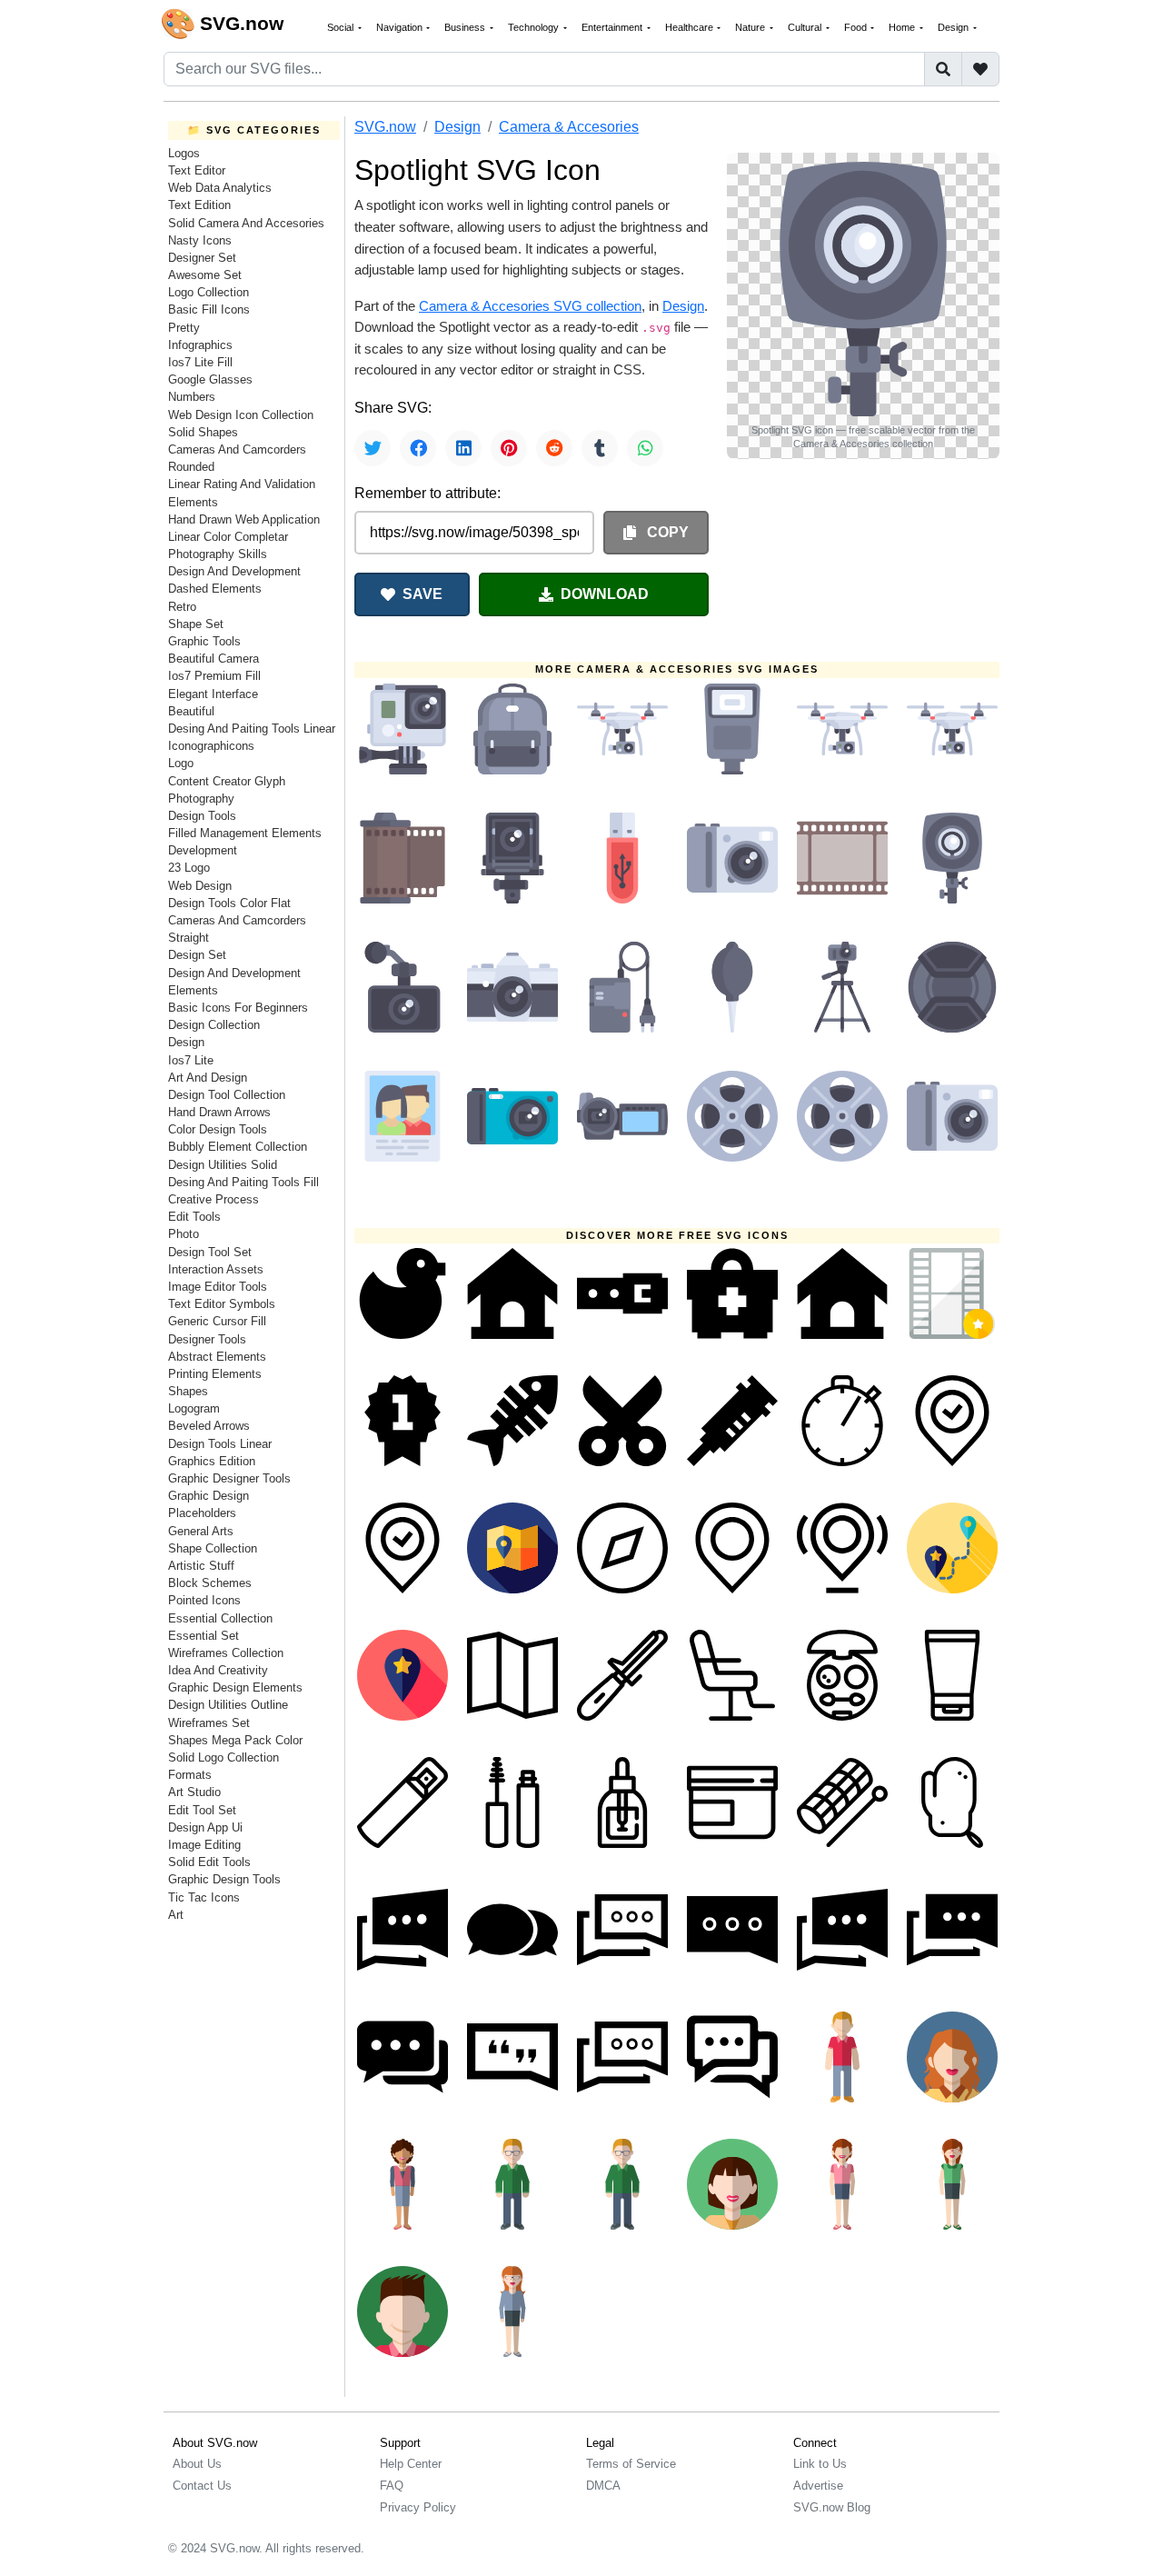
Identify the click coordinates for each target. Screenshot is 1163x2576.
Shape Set (196, 624)
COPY (666, 532)
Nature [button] (751, 27)
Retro (182, 607)
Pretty (184, 328)
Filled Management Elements (245, 833)
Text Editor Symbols (222, 1304)
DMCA (603, 2486)
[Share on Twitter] (373, 448)
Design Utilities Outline (228, 1705)
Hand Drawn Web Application (244, 519)
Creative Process (214, 1199)
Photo (184, 1234)
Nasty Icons (200, 240)
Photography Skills (218, 554)
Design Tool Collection (227, 1095)
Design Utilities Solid (223, 1165)
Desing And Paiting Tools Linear (252, 729)
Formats (190, 1775)
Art (176, 1915)
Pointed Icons (204, 1600)
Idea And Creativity (218, 1670)
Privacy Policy (418, 2507)
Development (203, 850)
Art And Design (208, 1078)
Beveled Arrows (209, 1426)
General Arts (201, 1531)
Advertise (818, 2486)
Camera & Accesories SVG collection (530, 306)
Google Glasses (210, 379)
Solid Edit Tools (209, 1862)
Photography (201, 799)
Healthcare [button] (691, 27)
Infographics (200, 345)
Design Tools (202, 816)
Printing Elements (215, 1374)
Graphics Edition (212, 1461)
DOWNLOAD (605, 594)
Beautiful (191, 711)
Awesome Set (205, 275)
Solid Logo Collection (224, 1757)
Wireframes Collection (226, 1653)
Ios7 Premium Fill (214, 676)
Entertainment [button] (613, 27)
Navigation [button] (401, 27)
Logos (184, 153)
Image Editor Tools (218, 1287)
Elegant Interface (213, 694)
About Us (197, 2464)
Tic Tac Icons (204, 1897)
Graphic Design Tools (224, 1879)
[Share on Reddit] (554, 448)
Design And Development (234, 571)
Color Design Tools (218, 1129)
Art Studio (194, 1792)
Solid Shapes (203, 432)
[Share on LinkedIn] (463, 448)
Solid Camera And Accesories (246, 223)
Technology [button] (535, 27)
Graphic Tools (204, 641)
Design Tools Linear (220, 1444)
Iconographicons (211, 746)
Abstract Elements (217, 1357)
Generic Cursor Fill (217, 1321)
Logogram (194, 1408)
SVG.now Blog (832, 2507)
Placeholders (202, 1513)
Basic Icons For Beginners (238, 1008)
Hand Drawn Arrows (219, 1112)
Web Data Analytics (220, 188)
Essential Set (204, 1636)
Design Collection (214, 1025)
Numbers (192, 397)
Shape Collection (213, 1548)
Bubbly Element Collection (238, 1147)
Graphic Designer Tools (229, 1478)
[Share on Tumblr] (600, 448)
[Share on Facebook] (418, 448)
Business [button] (466, 27)
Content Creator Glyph (227, 781)
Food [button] (857, 27)
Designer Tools (207, 1339)
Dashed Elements (215, 589)
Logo (181, 763)
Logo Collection (209, 292)
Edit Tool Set (202, 1810)
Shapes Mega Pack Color (235, 1740)
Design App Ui (205, 1827)
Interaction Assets (216, 1269)
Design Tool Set (210, 1252)
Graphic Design (209, 1496)
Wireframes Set (209, 1723)
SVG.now (385, 127)
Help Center (411, 2464)
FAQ (392, 2486)
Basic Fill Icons (209, 310)
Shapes (188, 1391)
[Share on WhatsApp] (645, 448)
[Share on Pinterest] (509, 448)
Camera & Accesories (569, 127)
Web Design (200, 886)
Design (186, 1042)
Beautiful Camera (214, 659)
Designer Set (202, 258)
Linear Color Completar (228, 537)
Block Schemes (210, 1583)
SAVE (422, 594)
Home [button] (903, 27)
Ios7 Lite (191, 1060)
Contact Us (202, 2486)
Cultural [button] (806, 27)
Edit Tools (194, 1217)
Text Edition (199, 205)
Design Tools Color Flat (229, 903)
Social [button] (342, 27)
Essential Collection (220, 1618)
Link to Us (820, 2464)
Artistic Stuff (201, 1566)
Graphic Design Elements (235, 1687)
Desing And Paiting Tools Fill (244, 1182)
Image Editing (204, 1845)
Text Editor (197, 170)
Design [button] (954, 27)
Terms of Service (631, 2464)
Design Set (197, 955)
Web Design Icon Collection (241, 415)
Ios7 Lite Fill (200, 362)
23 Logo (189, 868)
